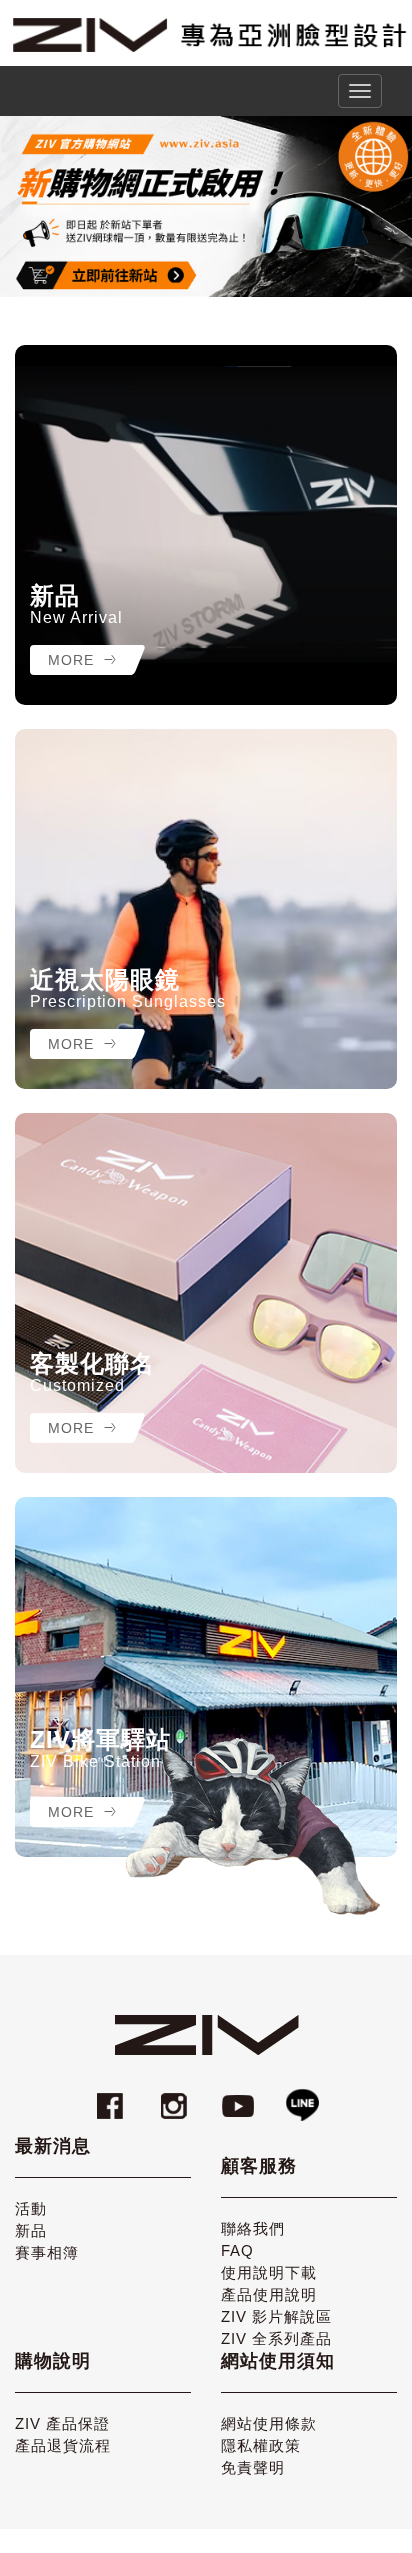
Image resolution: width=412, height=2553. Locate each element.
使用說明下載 (269, 2272)
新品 (55, 596)
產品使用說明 (269, 2294)
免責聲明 (253, 2467)
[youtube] (241, 2096)
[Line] (302, 2096)
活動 (31, 2208)
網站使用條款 (269, 2423)
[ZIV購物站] (206, 206)
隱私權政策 (261, 2445)
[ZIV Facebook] (113, 2096)
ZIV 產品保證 (62, 2423)
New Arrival (76, 617)
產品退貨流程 (63, 2445)
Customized (77, 1385)
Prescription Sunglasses (128, 1001)
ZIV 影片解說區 (276, 2316)
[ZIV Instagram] (174, 2096)
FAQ (237, 2250)
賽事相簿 (47, 2252)
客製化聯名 (92, 1364)
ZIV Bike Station (95, 1761)
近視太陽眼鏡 (105, 980)
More (73, 660)
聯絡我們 (253, 2228)
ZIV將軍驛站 (100, 1740)
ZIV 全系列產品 (276, 2338)
